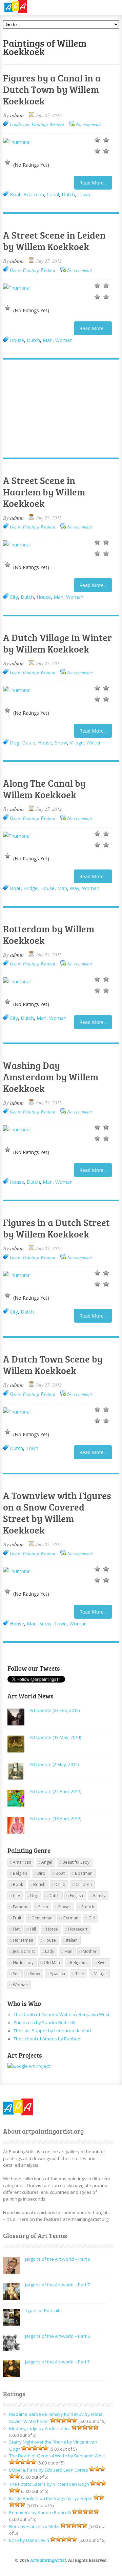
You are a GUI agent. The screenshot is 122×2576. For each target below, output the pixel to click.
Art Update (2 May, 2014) (54, 1764)
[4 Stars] (106, 151)
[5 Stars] (7, 162)
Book (18, 1884)
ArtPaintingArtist (29, 7)
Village (77, 743)
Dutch (68, 194)
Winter (94, 743)
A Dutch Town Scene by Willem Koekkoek (53, 1365)
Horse (52, 1929)
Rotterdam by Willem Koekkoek (49, 934)
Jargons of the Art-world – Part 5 (57, 2362)
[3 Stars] (97, 151)
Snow (61, 743)
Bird (41, 1873)
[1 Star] (97, 140)
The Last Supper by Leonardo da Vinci (52, 2031)
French (88, 1907)
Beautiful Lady (76, 1862)
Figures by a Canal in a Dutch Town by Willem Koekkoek (52, 89)
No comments (89, 124)
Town (84, 194)
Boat (15, 194)
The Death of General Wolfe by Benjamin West (62, 2014)
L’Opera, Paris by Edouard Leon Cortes (49, 2470)
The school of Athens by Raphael (47, 2039)
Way (75, 888)
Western (57, 124)
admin (17, 115)
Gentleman (42, 1918)
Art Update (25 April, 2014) (55, 1791)
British (39, 1884)
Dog (15, 743)
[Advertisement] (58, 409)
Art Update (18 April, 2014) (55, 1818)
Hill (33, 1929)
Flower (65, 1907)
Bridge (30, 888)
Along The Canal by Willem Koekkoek (44, 789)
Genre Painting (24, 270)
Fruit (17, 1918)
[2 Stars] (106, 140)
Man (48, 340)
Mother (90, 1951)
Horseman (23, 1940)
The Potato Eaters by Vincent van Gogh (49, 2484)
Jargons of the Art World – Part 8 (58, 2259)
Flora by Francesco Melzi (34, 2526)
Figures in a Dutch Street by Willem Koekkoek (56, 1228)
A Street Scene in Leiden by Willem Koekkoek (54, 241)
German (70, 1918)
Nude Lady (23, 1962)
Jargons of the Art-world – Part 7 (57, 2285)
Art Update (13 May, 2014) (55, 1737)
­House (17, 340)
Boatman (34, 194)
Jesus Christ (24, 1951)
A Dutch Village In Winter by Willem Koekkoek (57, 643)
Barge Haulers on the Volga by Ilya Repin (51, 2498)
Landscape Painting (29, 124)
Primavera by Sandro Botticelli (44, 2022)
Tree (80, 1974)
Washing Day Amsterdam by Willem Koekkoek (51, 1077)
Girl (92, 1918)
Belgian (20, 1873)
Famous (21, 1907)
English (76, 1896)
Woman (64, 340)
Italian (72, 1940)
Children (84, 1884)
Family (99, 1896)
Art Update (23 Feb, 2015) (55, 1710)
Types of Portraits (43, 2310)
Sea (16, 1974)
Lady (50, 1951)
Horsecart (78, 1929)
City (14, 597)
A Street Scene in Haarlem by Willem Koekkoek (44, 492)
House (44, 597)
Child (60, 1884)
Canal (53, 194)
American (22, 1862)
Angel (47, 1862)
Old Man (52, 1962)
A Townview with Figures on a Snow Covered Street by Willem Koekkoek (57, 1513)
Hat (16, 1929)
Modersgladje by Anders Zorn (40, 2428)
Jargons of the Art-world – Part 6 (57, 2336)
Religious (79, 1962)
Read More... (93, 183)
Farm (43, 1907)
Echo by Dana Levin (29, 2540)
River (102, 1962)
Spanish (58, 1974)
